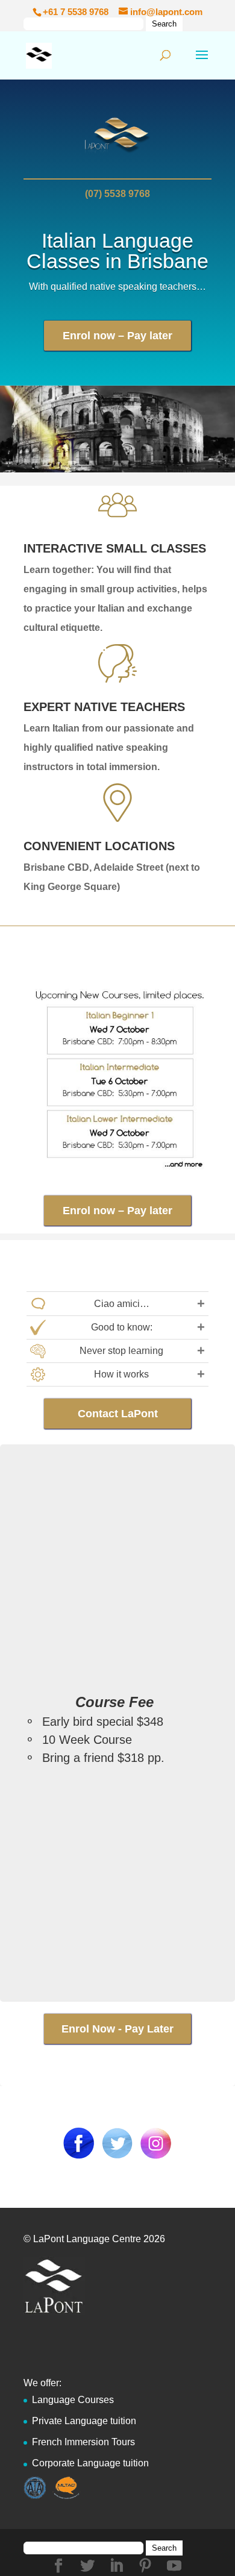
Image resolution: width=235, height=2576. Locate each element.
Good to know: (122, 1327)
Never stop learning (121, 1351)
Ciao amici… (122, 1304)
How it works (121, 1374)
